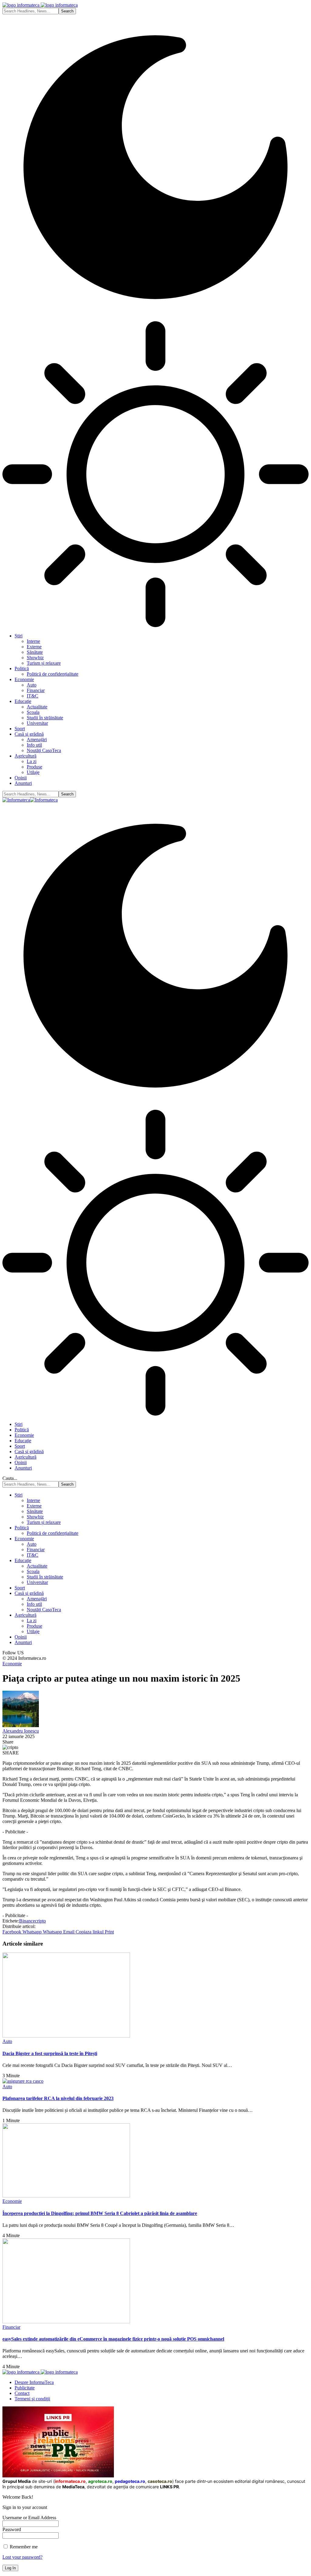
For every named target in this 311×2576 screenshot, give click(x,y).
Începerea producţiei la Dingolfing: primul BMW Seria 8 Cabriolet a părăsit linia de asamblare (100, 2213)
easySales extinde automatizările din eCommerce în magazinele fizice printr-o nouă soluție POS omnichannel (113, 2339)
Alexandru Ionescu (21, 1731)
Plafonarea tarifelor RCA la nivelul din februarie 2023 (58, 2098)
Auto (7, 2041)
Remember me (23, 2547)
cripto (40, 1921)
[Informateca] (30, 800)
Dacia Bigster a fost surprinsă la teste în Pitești (50, 2053)
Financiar (11, 2327)
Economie (12, 1664)
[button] (90, 1932)
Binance (27, 1921)
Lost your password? (22, 2557)
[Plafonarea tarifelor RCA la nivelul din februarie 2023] (23, 2081)
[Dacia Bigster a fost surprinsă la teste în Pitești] (66, 2036)
